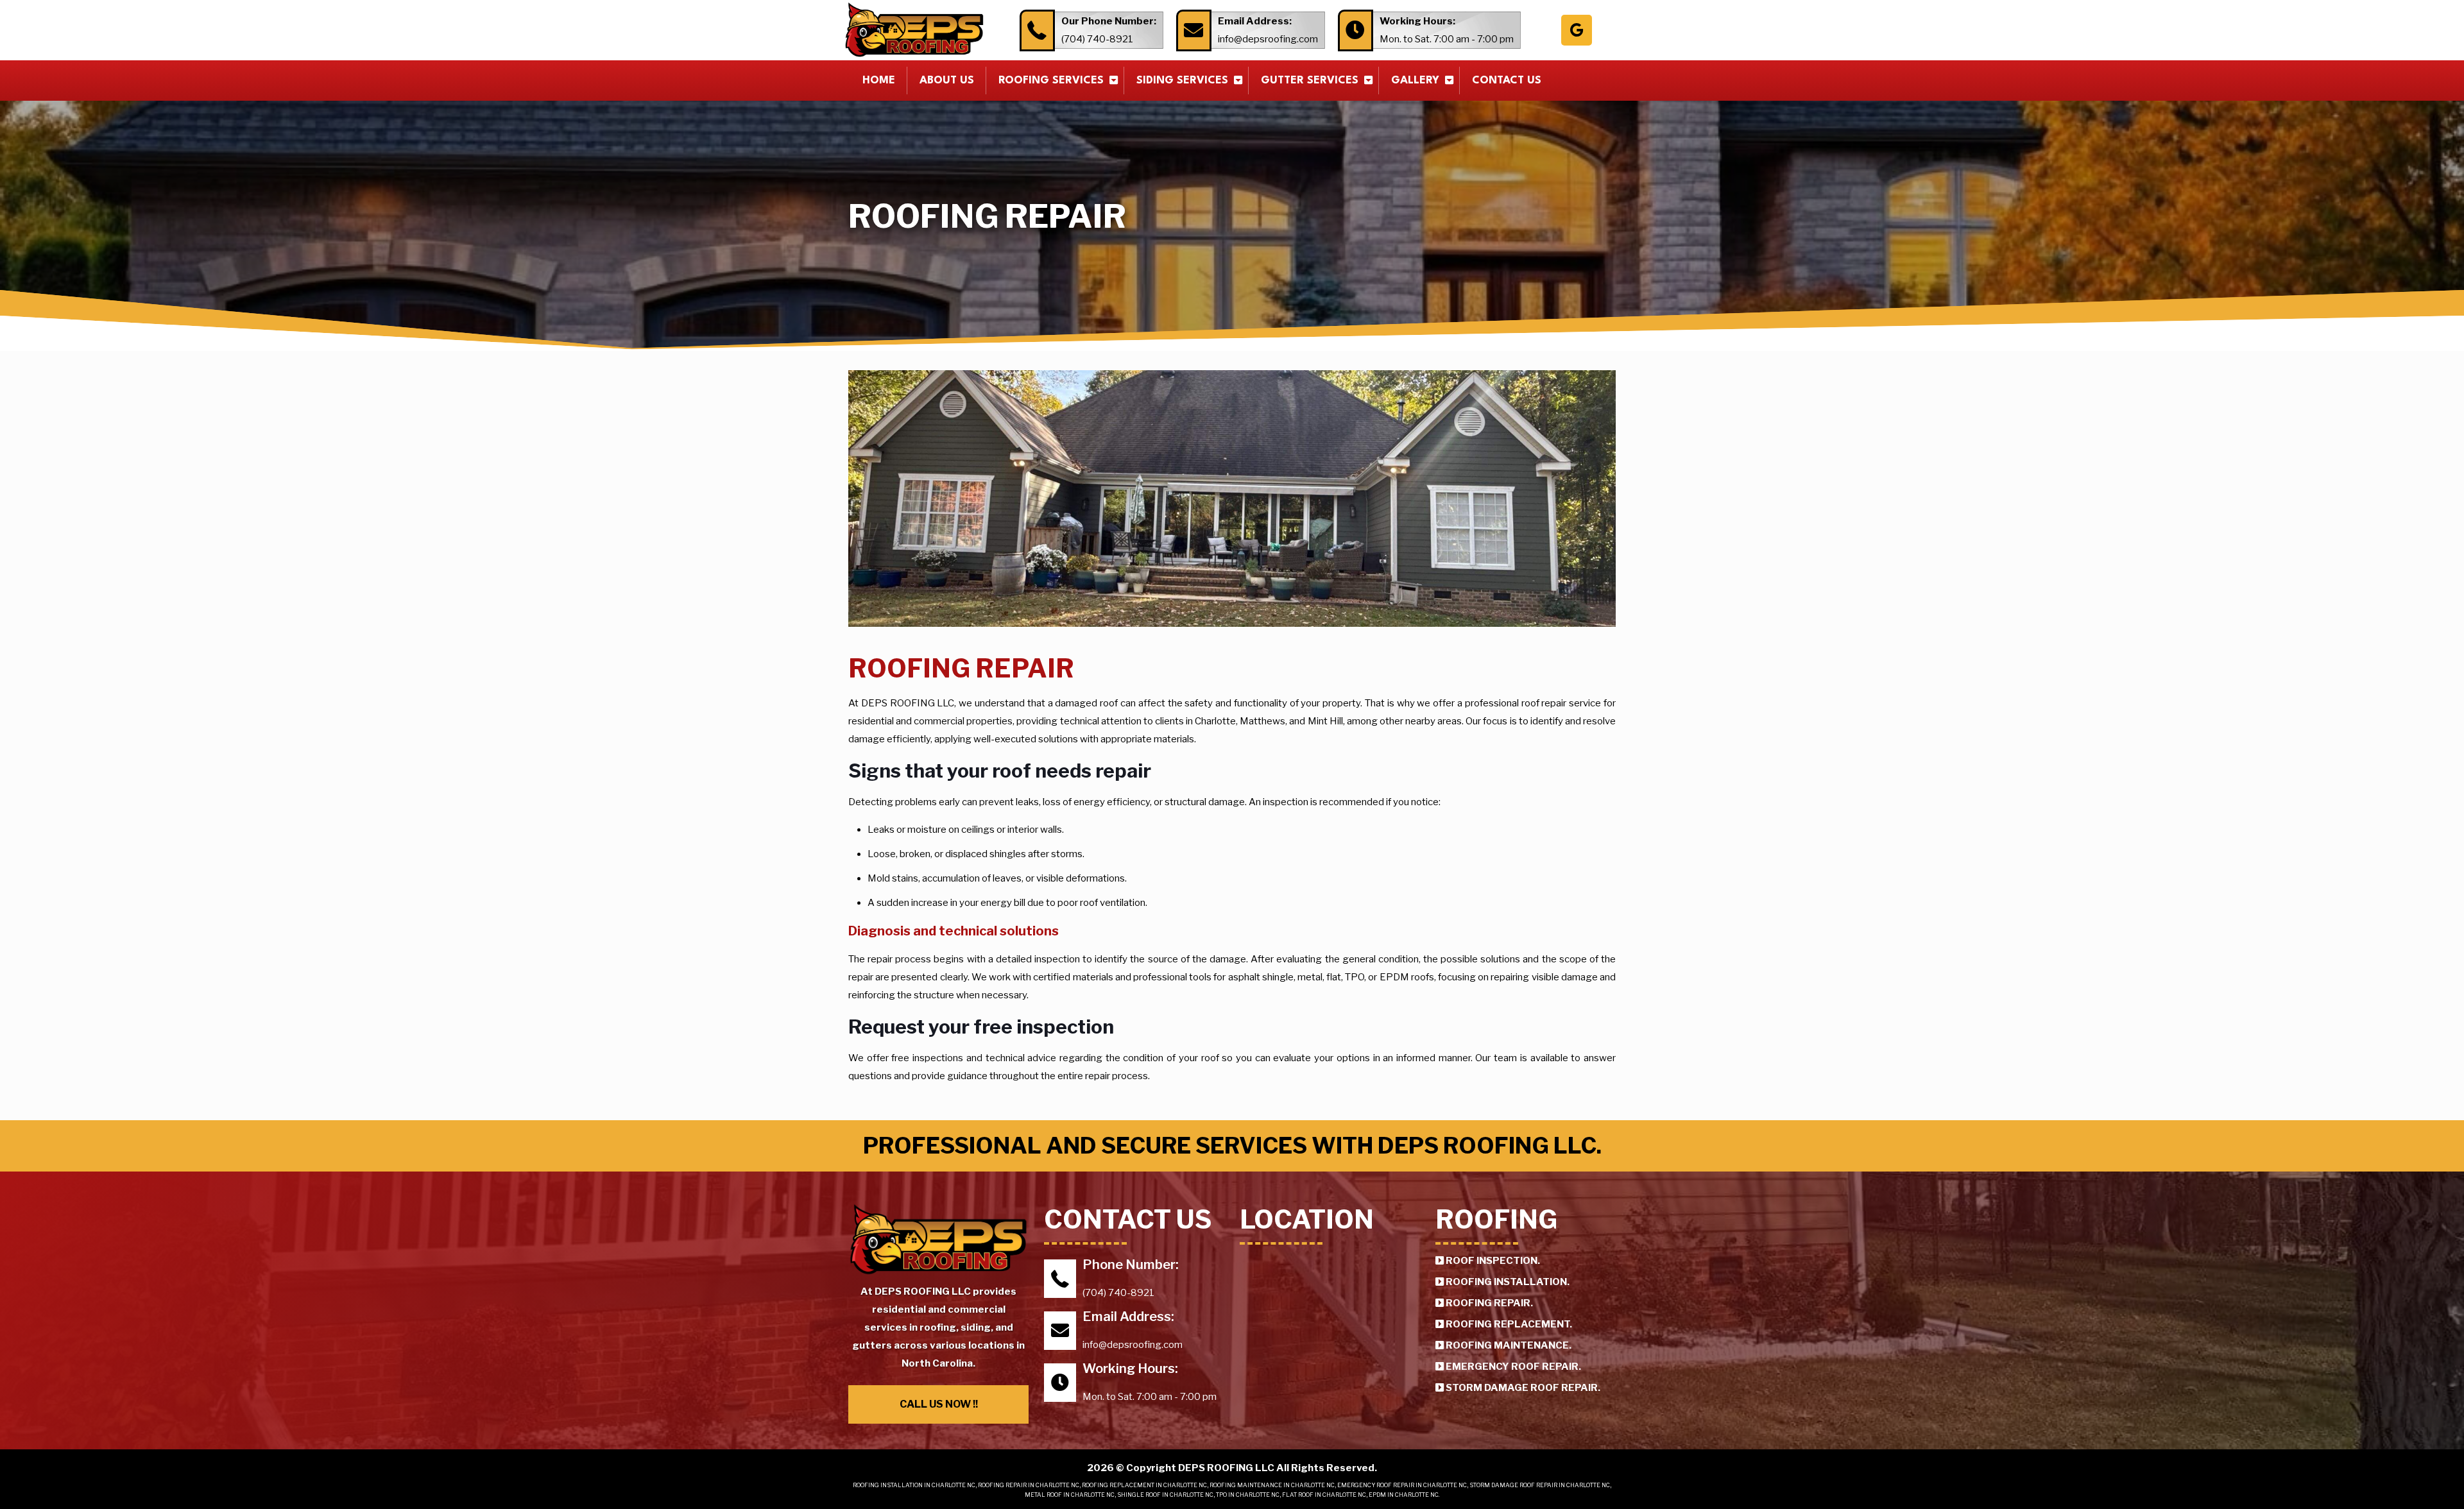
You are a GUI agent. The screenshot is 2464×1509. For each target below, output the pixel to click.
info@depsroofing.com (1268, 39)
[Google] (1577, 30)
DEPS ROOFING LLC (1227, 1468)
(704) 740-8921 (1097, 39)
